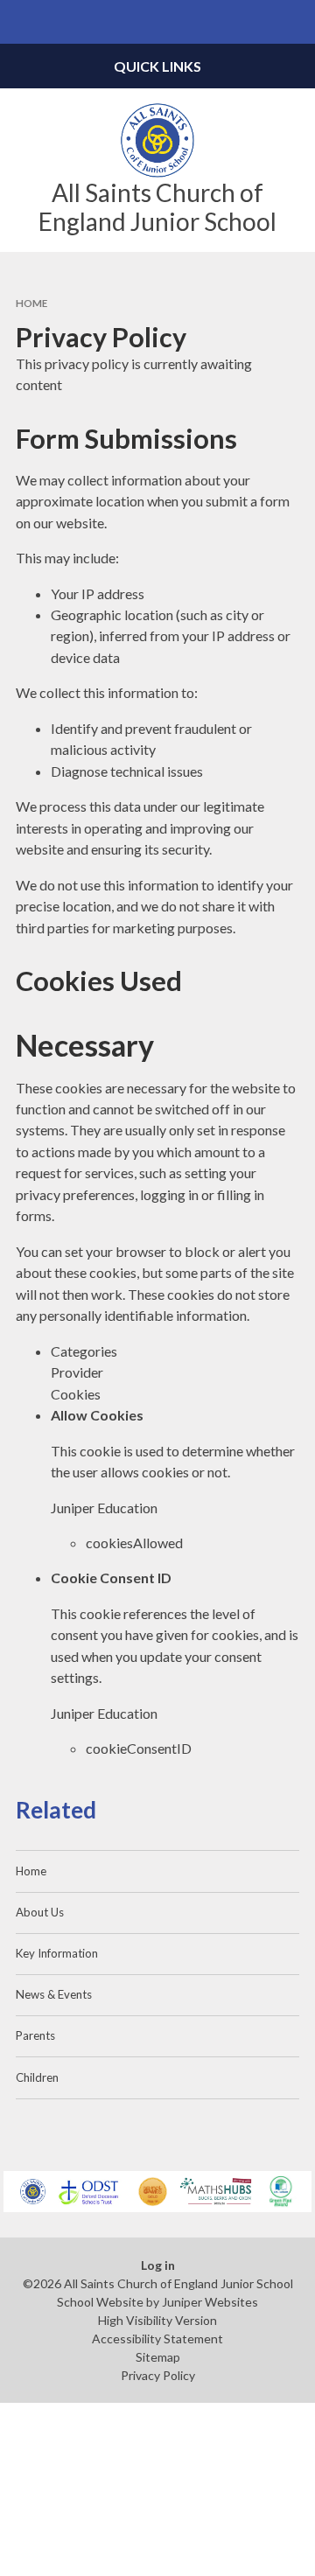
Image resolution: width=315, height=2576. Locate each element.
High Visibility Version (157, 2320)
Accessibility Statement (157, 2339)
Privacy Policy (158, 2375)
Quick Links (157, 66)
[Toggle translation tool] (250, 22)
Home (31, 303)
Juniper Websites (210, 2302)
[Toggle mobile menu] (22, 22)
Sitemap (158, 2357)
